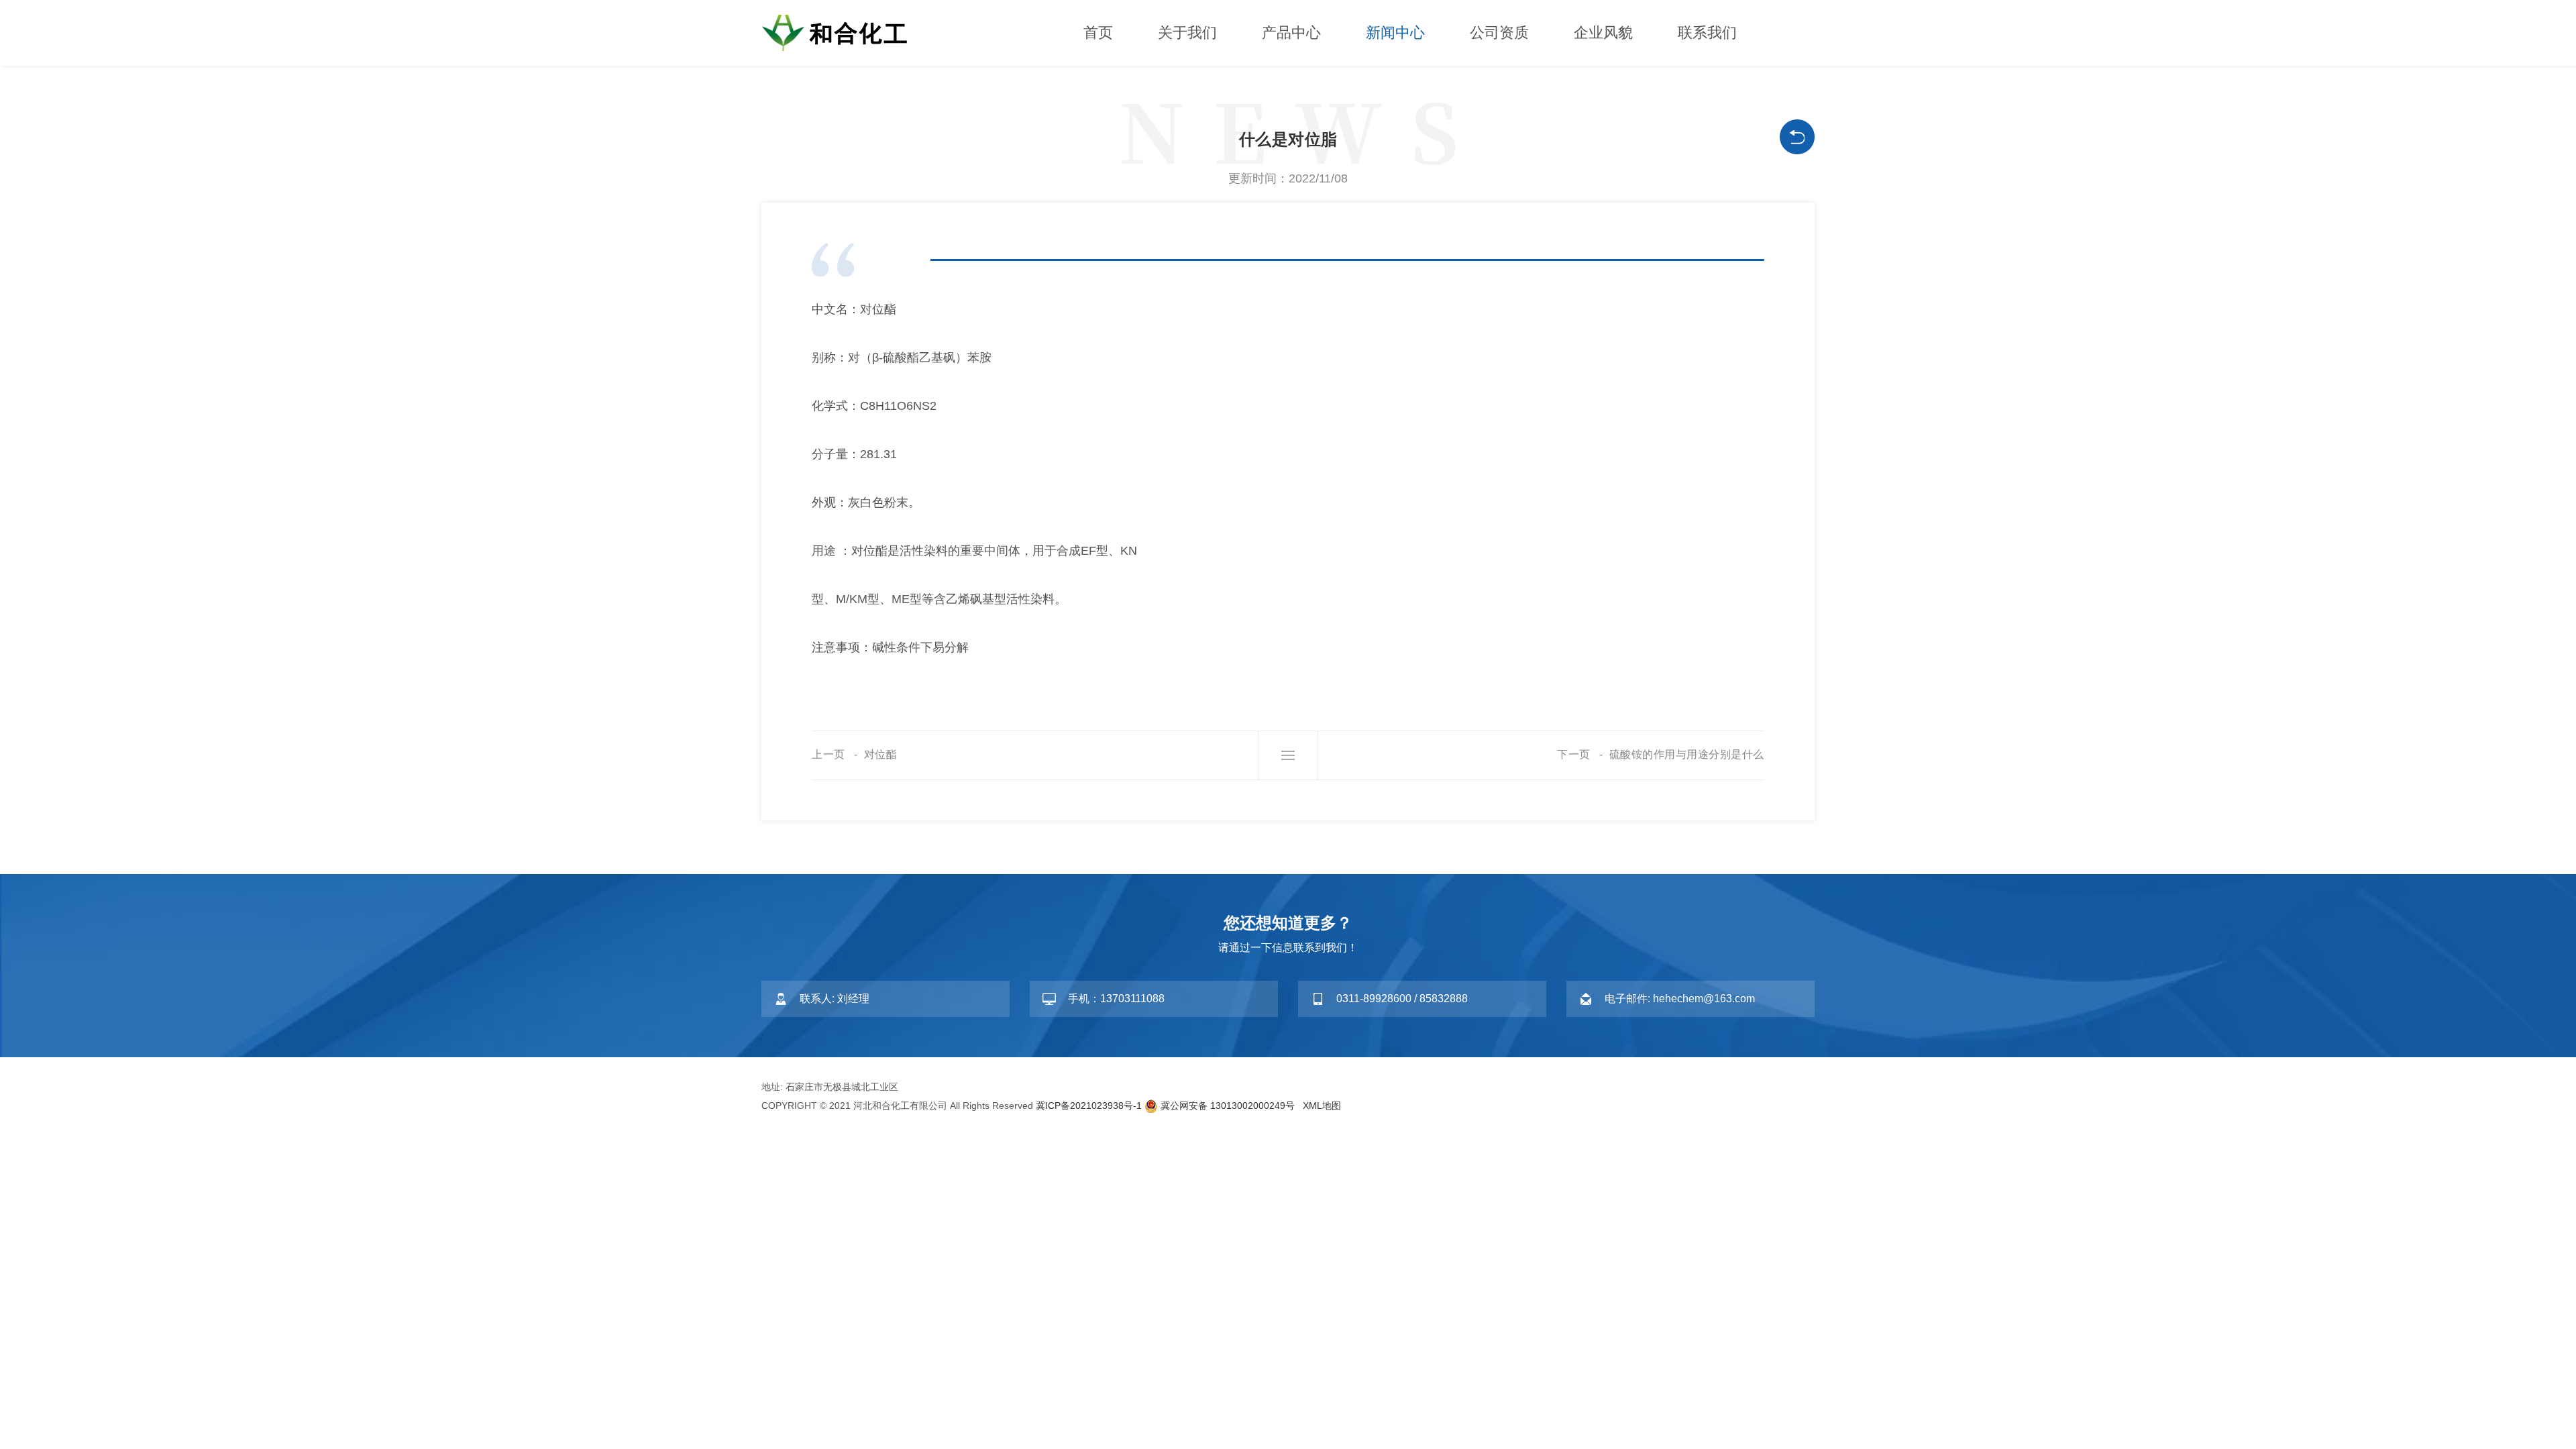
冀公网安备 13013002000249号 (1228, 1106)
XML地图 (1322, 1106)
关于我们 (1187, 33)
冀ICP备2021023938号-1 (1089, 1106)
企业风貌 (1603, 33)
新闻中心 (1395, 33)
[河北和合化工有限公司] (842, 32)
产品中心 (1291, 33)
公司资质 (1499, 33)
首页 (1098, 33)
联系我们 (1707, 33)
